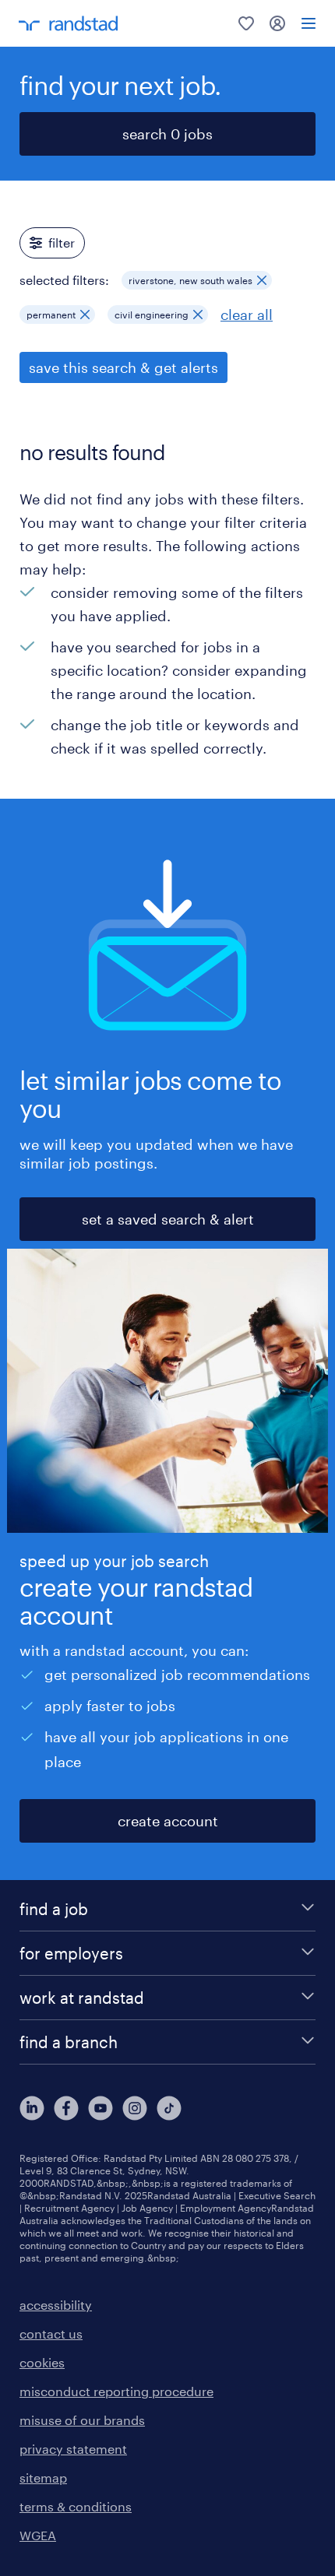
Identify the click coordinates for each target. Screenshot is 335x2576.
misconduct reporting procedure (116, 2391)
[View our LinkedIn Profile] (32, 2108)
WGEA (38, 2535)
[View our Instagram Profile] (135, 2108)
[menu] (309, 23)
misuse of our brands (82, 2420)
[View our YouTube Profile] (100, 2108)
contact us (51, 2334)
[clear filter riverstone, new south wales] (262, 280)
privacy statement (73, 2449)
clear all (247, 315)
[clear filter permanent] (85, 315)
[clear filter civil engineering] (198, 315)
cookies (42, 2362)
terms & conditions (76, 2506)
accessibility (56, 2305)
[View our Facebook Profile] (66, 2108)
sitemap (43, 2478)
